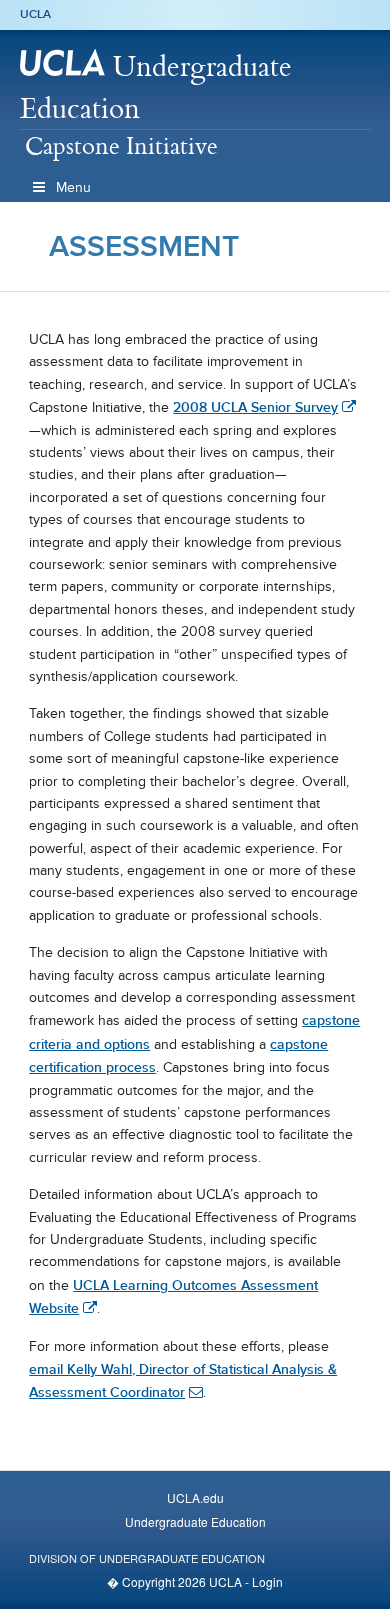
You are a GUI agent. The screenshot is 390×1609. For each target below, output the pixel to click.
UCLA (35, 14)
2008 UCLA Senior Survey (255, 407)
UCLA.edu (195, 1497)
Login (267, 1581)
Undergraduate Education (156, 86)
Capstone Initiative (121, 145)
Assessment (144, 246)
